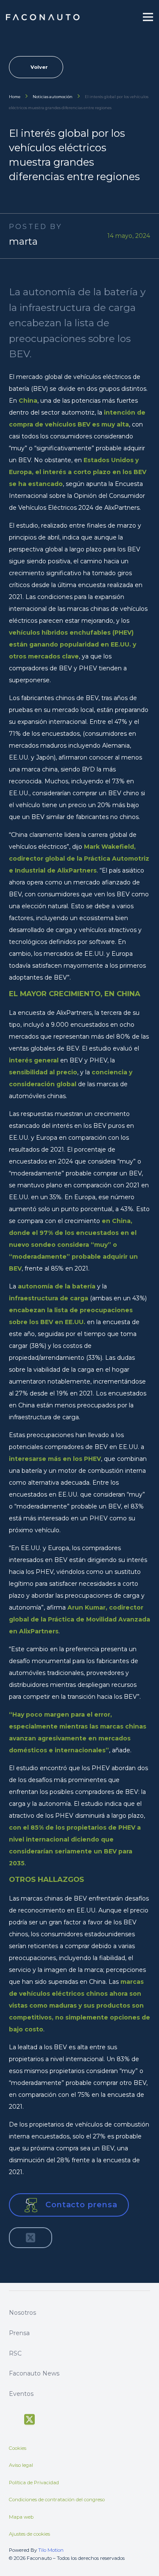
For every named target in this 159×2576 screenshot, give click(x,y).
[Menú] (148, 17)
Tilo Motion (51, 2550)
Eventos (21, 2394)
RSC (15, 2353)
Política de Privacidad (34, 2483)
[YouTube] (46, 2418)
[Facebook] (13, 2418)
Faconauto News (34, 2373)
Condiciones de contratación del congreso (57, 2500)
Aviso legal (21, 2465)
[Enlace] (43, 17)
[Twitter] (29, 2420)
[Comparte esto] (19, 2238)
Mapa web (21, 2517)
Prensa (19, 2333)
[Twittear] (31, 2238)
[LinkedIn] (77, 2418)
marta (23, 241)
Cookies (18, 2448)
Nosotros (22, 2313)
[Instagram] (61, 2419)
